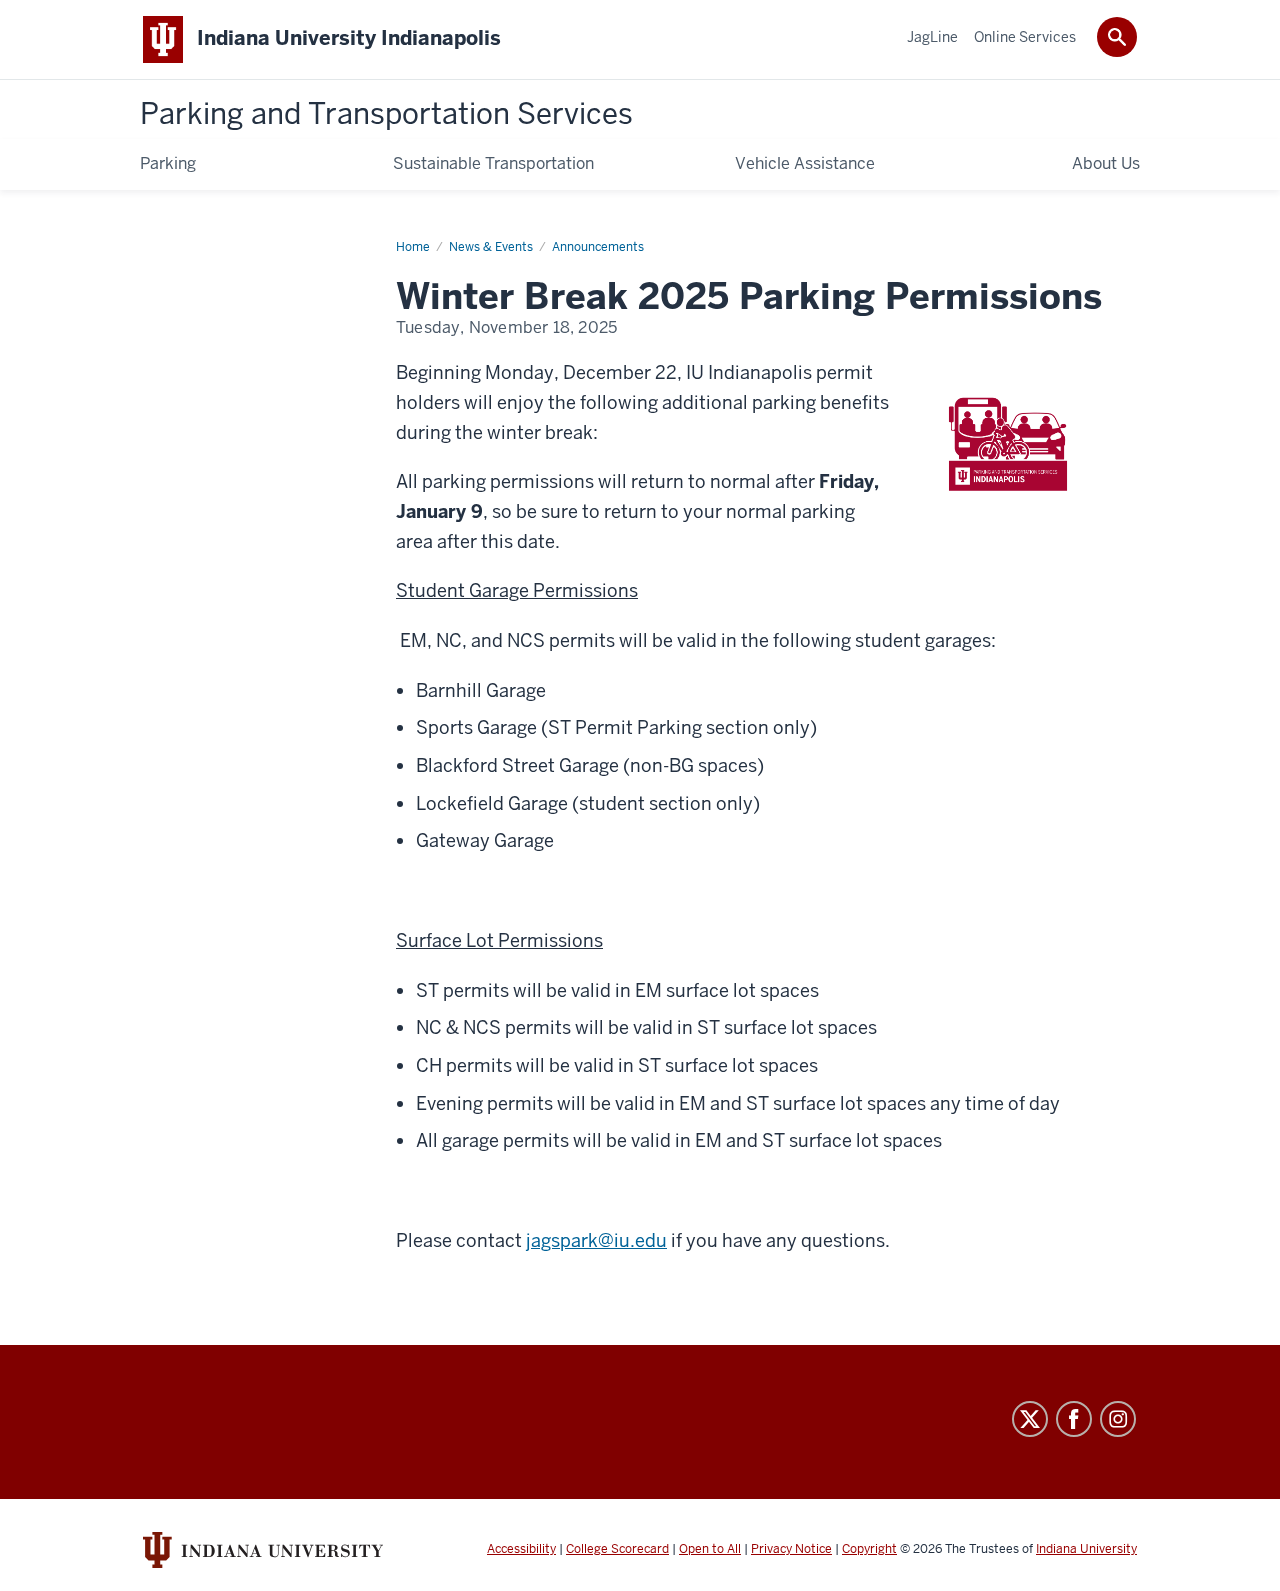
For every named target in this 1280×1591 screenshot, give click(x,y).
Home (413, 247)
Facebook (1074, 1419)
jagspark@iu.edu (596, 1240)
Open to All (710, 1549)
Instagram (1118, 1419)
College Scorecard (617, 1549)
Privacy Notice (791, 1549)
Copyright (869, 1549)
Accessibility (521, 1549)
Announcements (598, 247)
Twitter (1030, 1419)
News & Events (491, 247)
